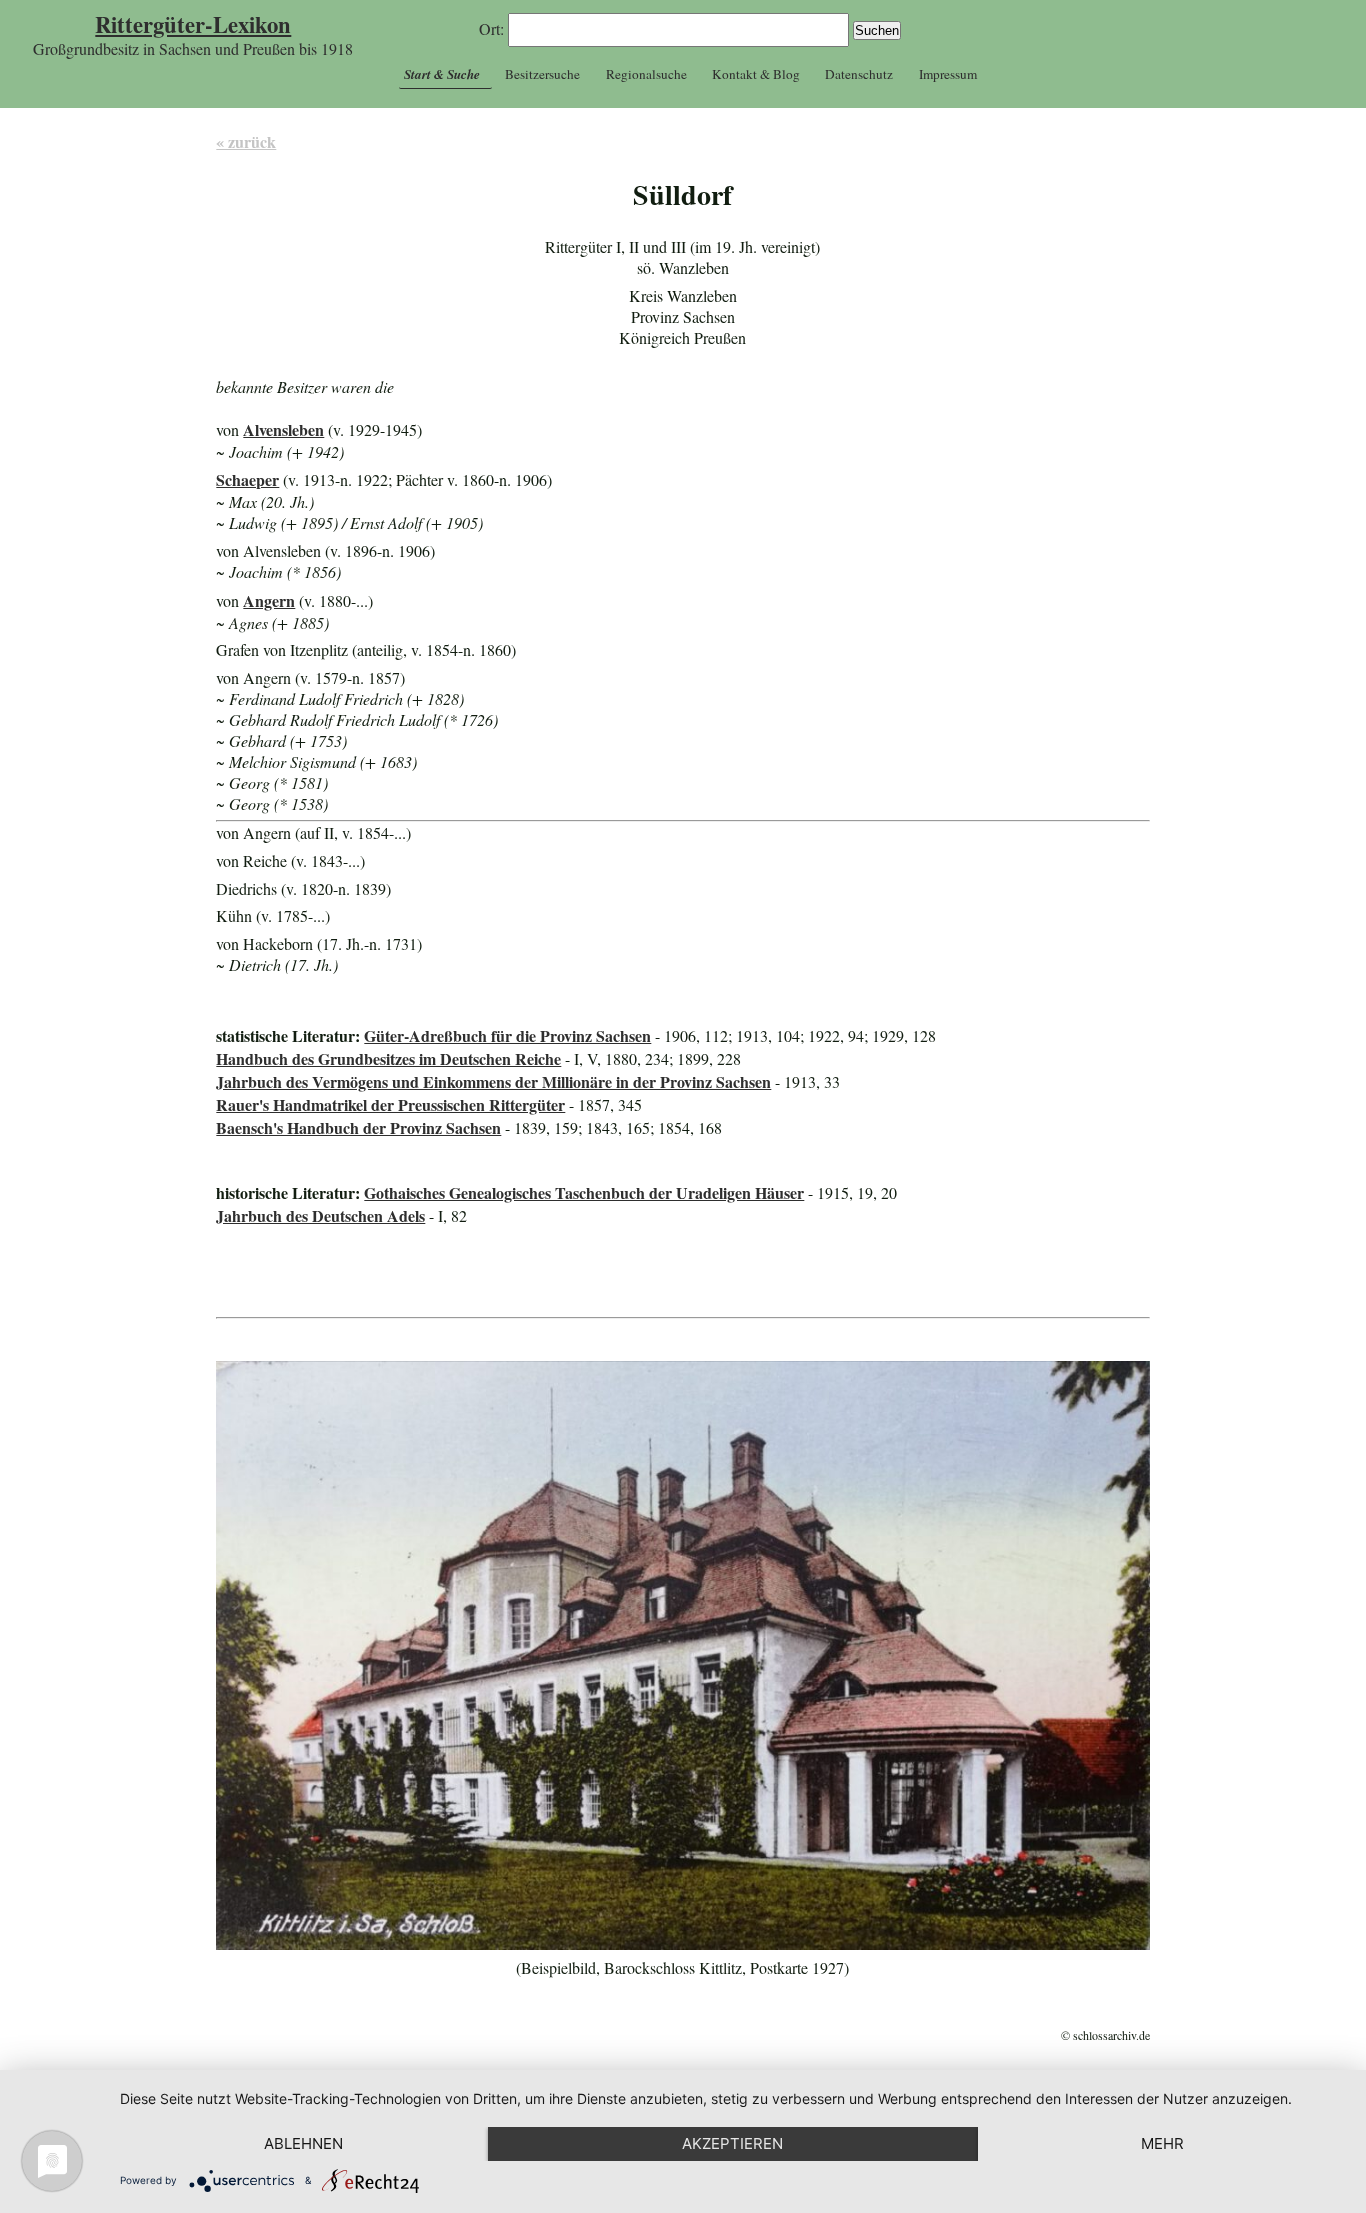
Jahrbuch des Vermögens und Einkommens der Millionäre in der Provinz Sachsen (493, 1081)
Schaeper (247, 479)
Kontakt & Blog (756, 74)
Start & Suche (442, 74)
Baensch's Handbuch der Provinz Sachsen (358, 1127)
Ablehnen (303, 2143)
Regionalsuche (646, 74)
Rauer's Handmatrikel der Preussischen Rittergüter (390, 1104)
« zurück (246, 141)
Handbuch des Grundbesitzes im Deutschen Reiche (388, 1058)
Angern (269, 600)
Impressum (948, 74)
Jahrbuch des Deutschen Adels (320, 1215)
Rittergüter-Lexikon (193, 24)
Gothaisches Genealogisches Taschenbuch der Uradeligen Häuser (584, 1192)
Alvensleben (283, 429)
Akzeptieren (732, 2143)
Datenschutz (859, 74)
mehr (1162, 2143)
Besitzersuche (542, 74)
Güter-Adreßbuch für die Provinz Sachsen (507, 1035)
